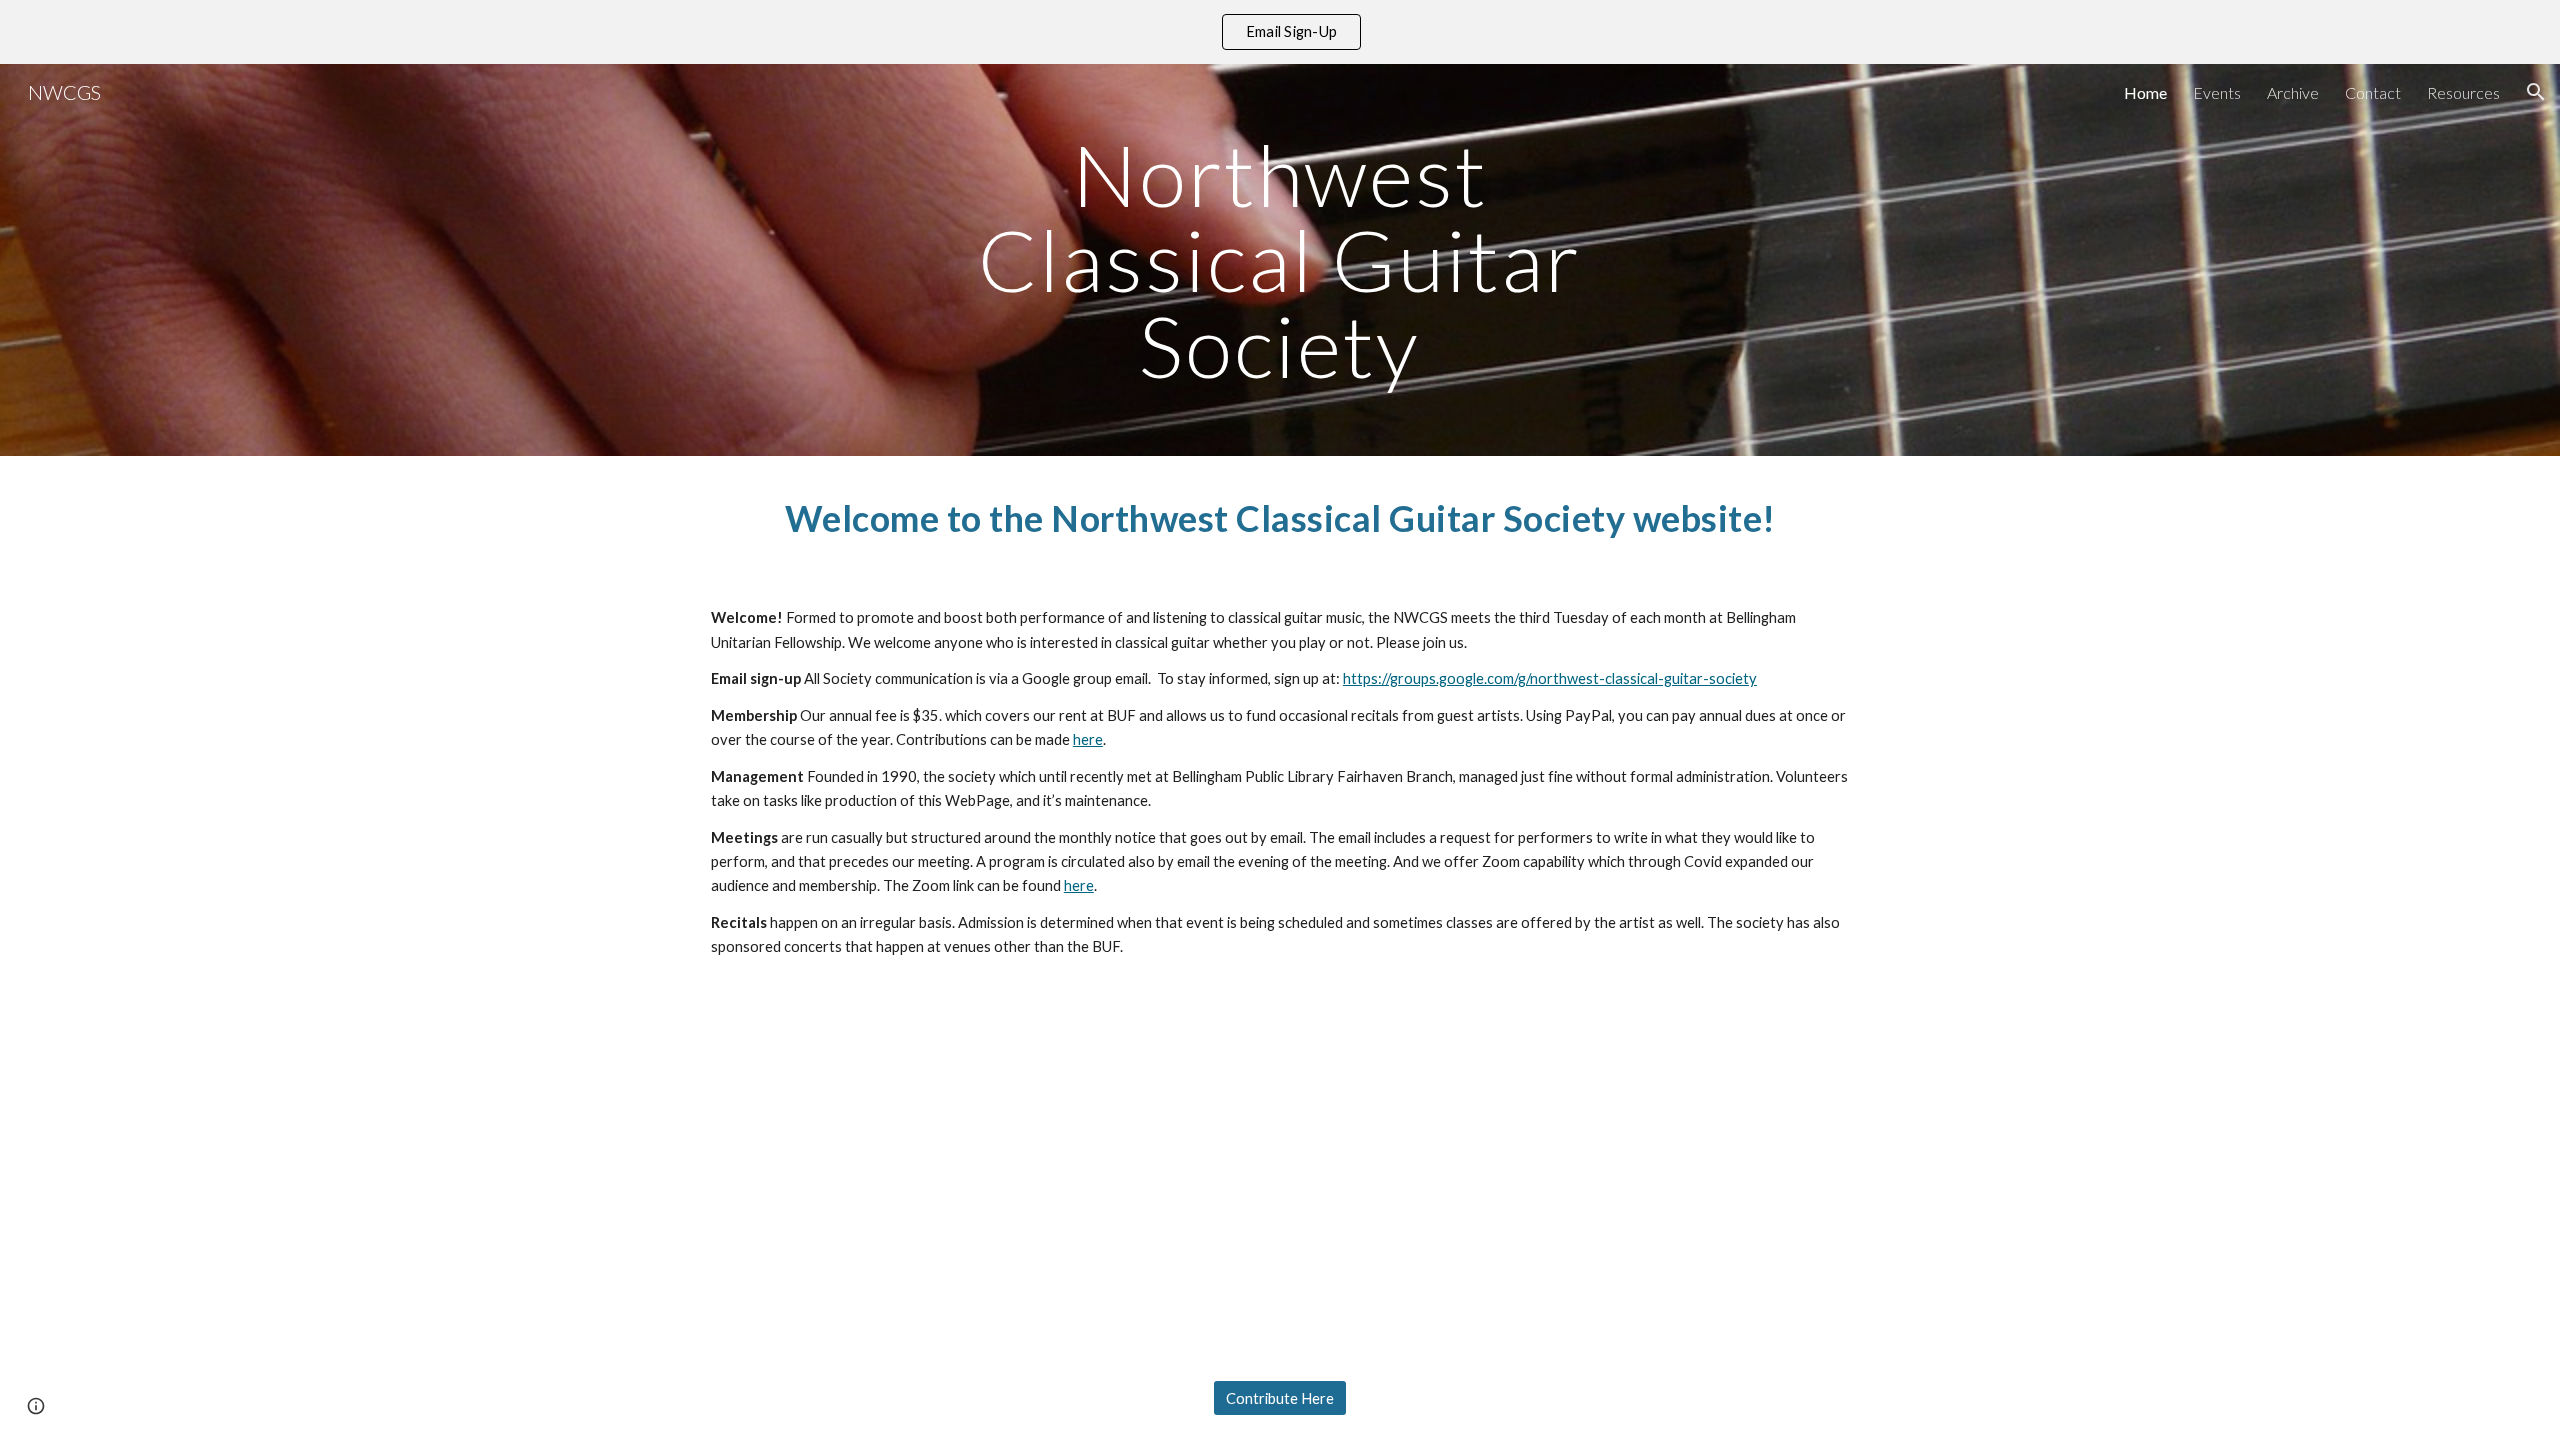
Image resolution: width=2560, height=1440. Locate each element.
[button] (2536, 92)
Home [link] (2145, 92)
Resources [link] (2463, 92)
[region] (1280, 32)
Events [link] (2217, 92)
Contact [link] (2373, 92)
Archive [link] (2293, 92)
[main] (1280, 260)
